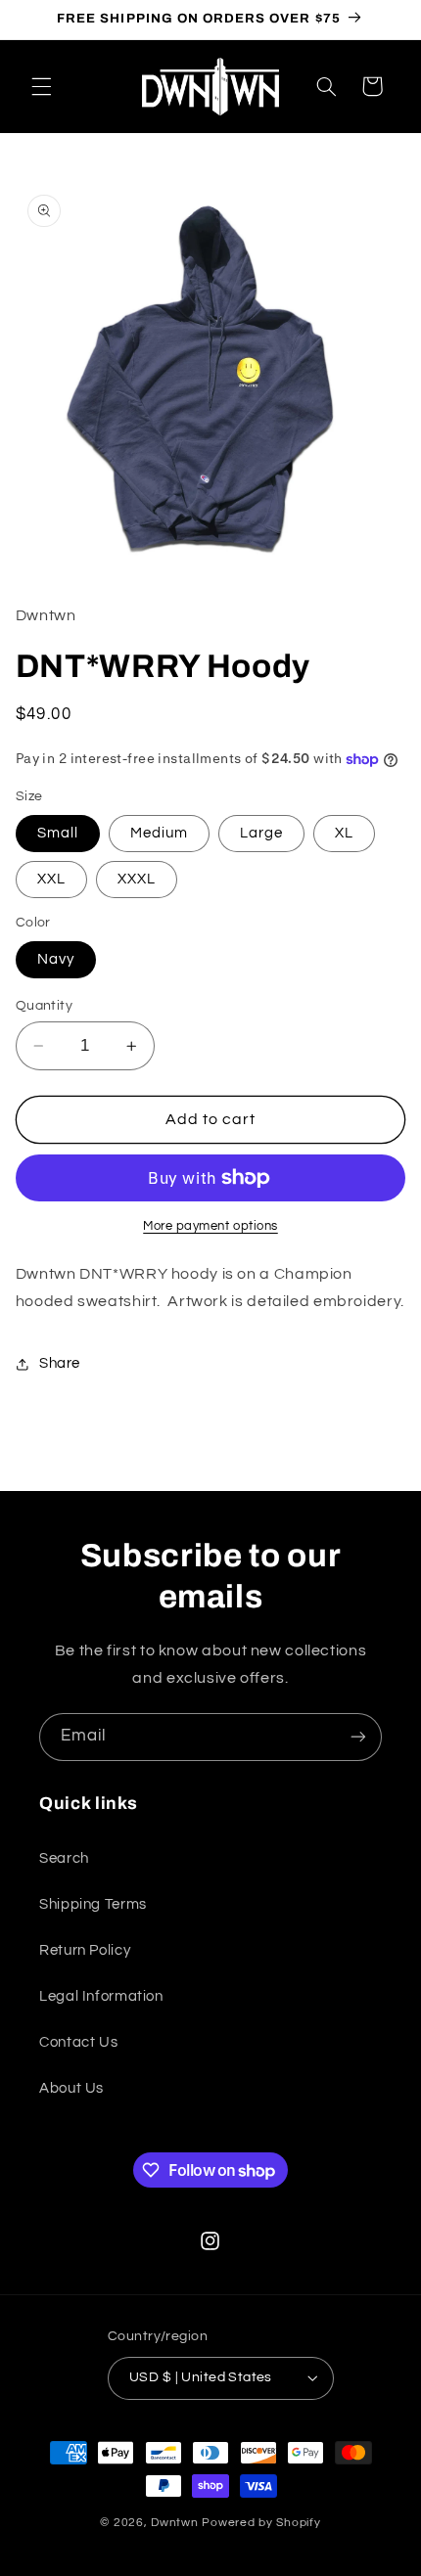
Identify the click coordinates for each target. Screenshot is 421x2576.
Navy (56, 959)
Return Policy (85, 1950)
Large (261, 833)
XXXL (137, 879)
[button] (41, 86)
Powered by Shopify (261, 2523)
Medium (159, 833)
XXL (51, 879)
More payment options (210, 1226)
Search (64, 1858)
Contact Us (78, 2042)
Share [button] (60, 1363)
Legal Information (101, 1996)
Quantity (44, 1006)
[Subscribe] (358, 1737)
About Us (71, 2088)
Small (58, 833)
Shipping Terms (93, 1904)
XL (344, 833)
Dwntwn (176, 2523)
